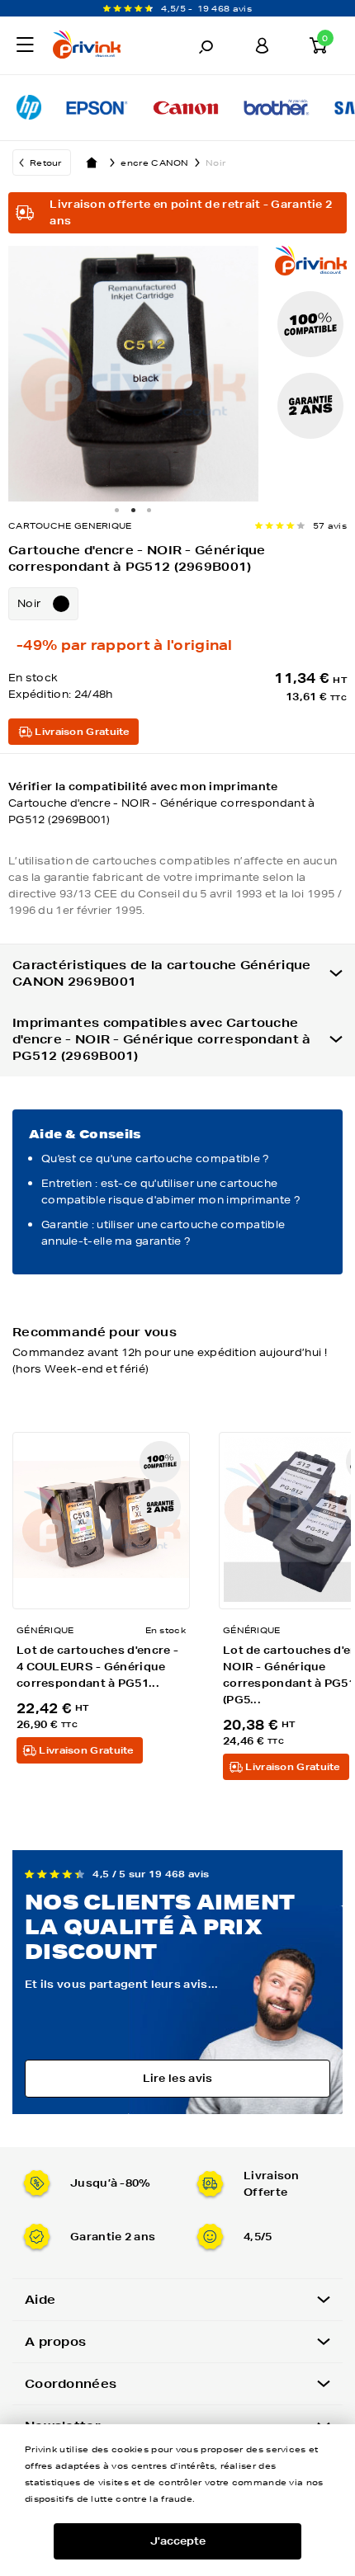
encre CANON (154, 162)
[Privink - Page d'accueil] (101, 47)
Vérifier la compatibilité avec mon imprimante (162, 803)
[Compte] (262, 45)
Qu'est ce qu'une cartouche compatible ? (156, 1158)
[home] (92, 162)
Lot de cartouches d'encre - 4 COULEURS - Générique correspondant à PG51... (97, 1667)
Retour (46, 162)
